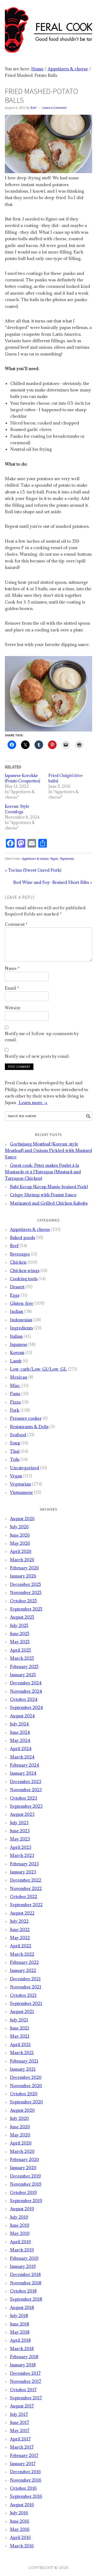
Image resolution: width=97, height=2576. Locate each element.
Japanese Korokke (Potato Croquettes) (23, 778)
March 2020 (22, 2151)
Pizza (15, 1402)
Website (13, 1008)
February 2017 (24, 2455)
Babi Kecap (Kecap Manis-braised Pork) (49, 1187)
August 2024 (22, 1716)
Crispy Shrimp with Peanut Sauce (43, 1195)
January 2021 (23, 2069)
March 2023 (22, 1855)
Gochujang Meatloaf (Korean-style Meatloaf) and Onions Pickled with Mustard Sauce (48, 1150)
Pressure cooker (26, 1418)
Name (12, 968)
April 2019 (20, 2242)
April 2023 (21, 1847)
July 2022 (19, 1921)
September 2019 (26, 2201)
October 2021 (23, 1995)
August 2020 (22, 2110)
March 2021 (22, 2053)
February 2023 (24, 1864)
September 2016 (26, 2496)
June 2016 (20, 2521)
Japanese (19, 1344)
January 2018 (23, 2365)
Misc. (15, 1385)
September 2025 (26, 1609)
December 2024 (26, 1683)
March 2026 (22, 1560)
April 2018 (20, 2340)
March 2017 (22, 2447)
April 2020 (21, 2143)
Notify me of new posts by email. (37, 1056)
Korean (17, 1352)
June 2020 (20, 2127)
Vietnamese (21, 1492)
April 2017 (20, 2439)
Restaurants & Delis (29, 1427)
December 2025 (25, 1584)
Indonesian (21, 1320)
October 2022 (24, 1896)
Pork (15, 1410)
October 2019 (23, 2192)
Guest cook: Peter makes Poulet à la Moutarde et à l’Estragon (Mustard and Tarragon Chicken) (43, 1172)
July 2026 (19, 1527)
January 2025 (23, 1675)
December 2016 (25, 2472)
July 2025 (19, 1625)
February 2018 (24, 2357)
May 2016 (20, 2529)
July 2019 (19, 2217)
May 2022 (20, 1938)
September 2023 (26, 1806)
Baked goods (22, 1237)
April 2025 (20, 1650)
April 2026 (21, 1551)
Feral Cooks (48, 28)
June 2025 (20, 1633)
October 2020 (24, 2094)
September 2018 (26, 2299)
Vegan (54, 859)
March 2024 (22, 1757)
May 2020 (20, 2135)
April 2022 (21, 1946)
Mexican (19, 1377)
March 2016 (22, 2546)
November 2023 (26, 1790)
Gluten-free (22, 1303)
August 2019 (22, 2209)
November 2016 (26, 2480)
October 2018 (23, 2291)
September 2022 (26, 1905)
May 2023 (20, 1839)
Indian (17, 1311)
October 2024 (24, 1699)
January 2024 (23, 1773)
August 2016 (22, 2505)
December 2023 (26, 1781)
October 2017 (23, 2390)
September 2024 (26, 1707)
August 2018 (22, 2307)
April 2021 (20, 2044)
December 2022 (26, 1880)
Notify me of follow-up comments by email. (42, 1037)
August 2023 (22, 1814)
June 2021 (20, 2028)
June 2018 (20, 2324)
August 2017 (22, 2406)
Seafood (18, 1435)
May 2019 (20, 2233)
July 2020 (19, 2118)
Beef (14, 1246)
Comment (16, 924)
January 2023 (23, 1872)
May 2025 (20, 1642)
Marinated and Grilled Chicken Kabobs (49, 1203)
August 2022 (22, 1913)
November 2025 (26, 1592)
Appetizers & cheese (35, 859)
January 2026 (23, 1576)
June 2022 (20, 1929)
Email (12, 988)
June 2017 (20, 2422)
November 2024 (26, 1691)
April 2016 (20, 2537)
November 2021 (26, 1987)
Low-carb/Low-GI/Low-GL (38, 1369)
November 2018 (26, 2283)
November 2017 (26, 2381)
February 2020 (25, 2159)
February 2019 (24, 2258)
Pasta (15, 1394)
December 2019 (25, 2176)
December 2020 (26, 2077)
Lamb (16, 1361)
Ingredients (21, 1328)
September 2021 (26, 2003)
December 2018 (25, 2274)
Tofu (15, 1459)
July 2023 (19, 1823)
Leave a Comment (54, 108)
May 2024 (20, 1740)
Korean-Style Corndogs (17, 809)
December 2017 (25, 2373)
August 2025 (22, 1617)
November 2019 (26, 2184)
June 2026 (20, 1535)
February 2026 (24, 1568)
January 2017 (23, 2463)
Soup (15, 1443)
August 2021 (22, 2011)
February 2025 (24, 1666)
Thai (15, 1451)
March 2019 (22, 2250)
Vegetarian (67, 859)
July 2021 (19, 2020)
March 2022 (22, 1954)
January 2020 (23, 2167)
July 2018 (19, 2315)
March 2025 (22, 1658)
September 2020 (26, 2102)
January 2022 (23, 1970)
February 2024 (25, 1765)
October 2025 (23, 1601)
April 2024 (21, 1748)
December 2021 (25, 1979)
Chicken (18, 1262)
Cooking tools (24, 1279)
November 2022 (26, 1888)
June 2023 (20, 1831)
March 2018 (22, 2348)
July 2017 (19, 2414)
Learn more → (33, 1102)
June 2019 (20, 2225)
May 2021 (20, 2036)
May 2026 (20, 1543)
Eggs (15, 1295)
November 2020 (26, 2086)
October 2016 (23, 2488)
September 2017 (26, 2398)
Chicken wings (25, 1270)
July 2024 (19, 1724)
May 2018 (20, 2332)
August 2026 (22, 1518)
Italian (16, 1336)
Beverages (20, 1254)
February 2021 (24, 2061)
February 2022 (24, 1962)
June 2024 (20, 1732)
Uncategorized (25, 1468)
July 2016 (19, 2513)
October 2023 (24, 1798)
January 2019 (23, 2266)
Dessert (17, 1287)
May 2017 (20, 2430)
